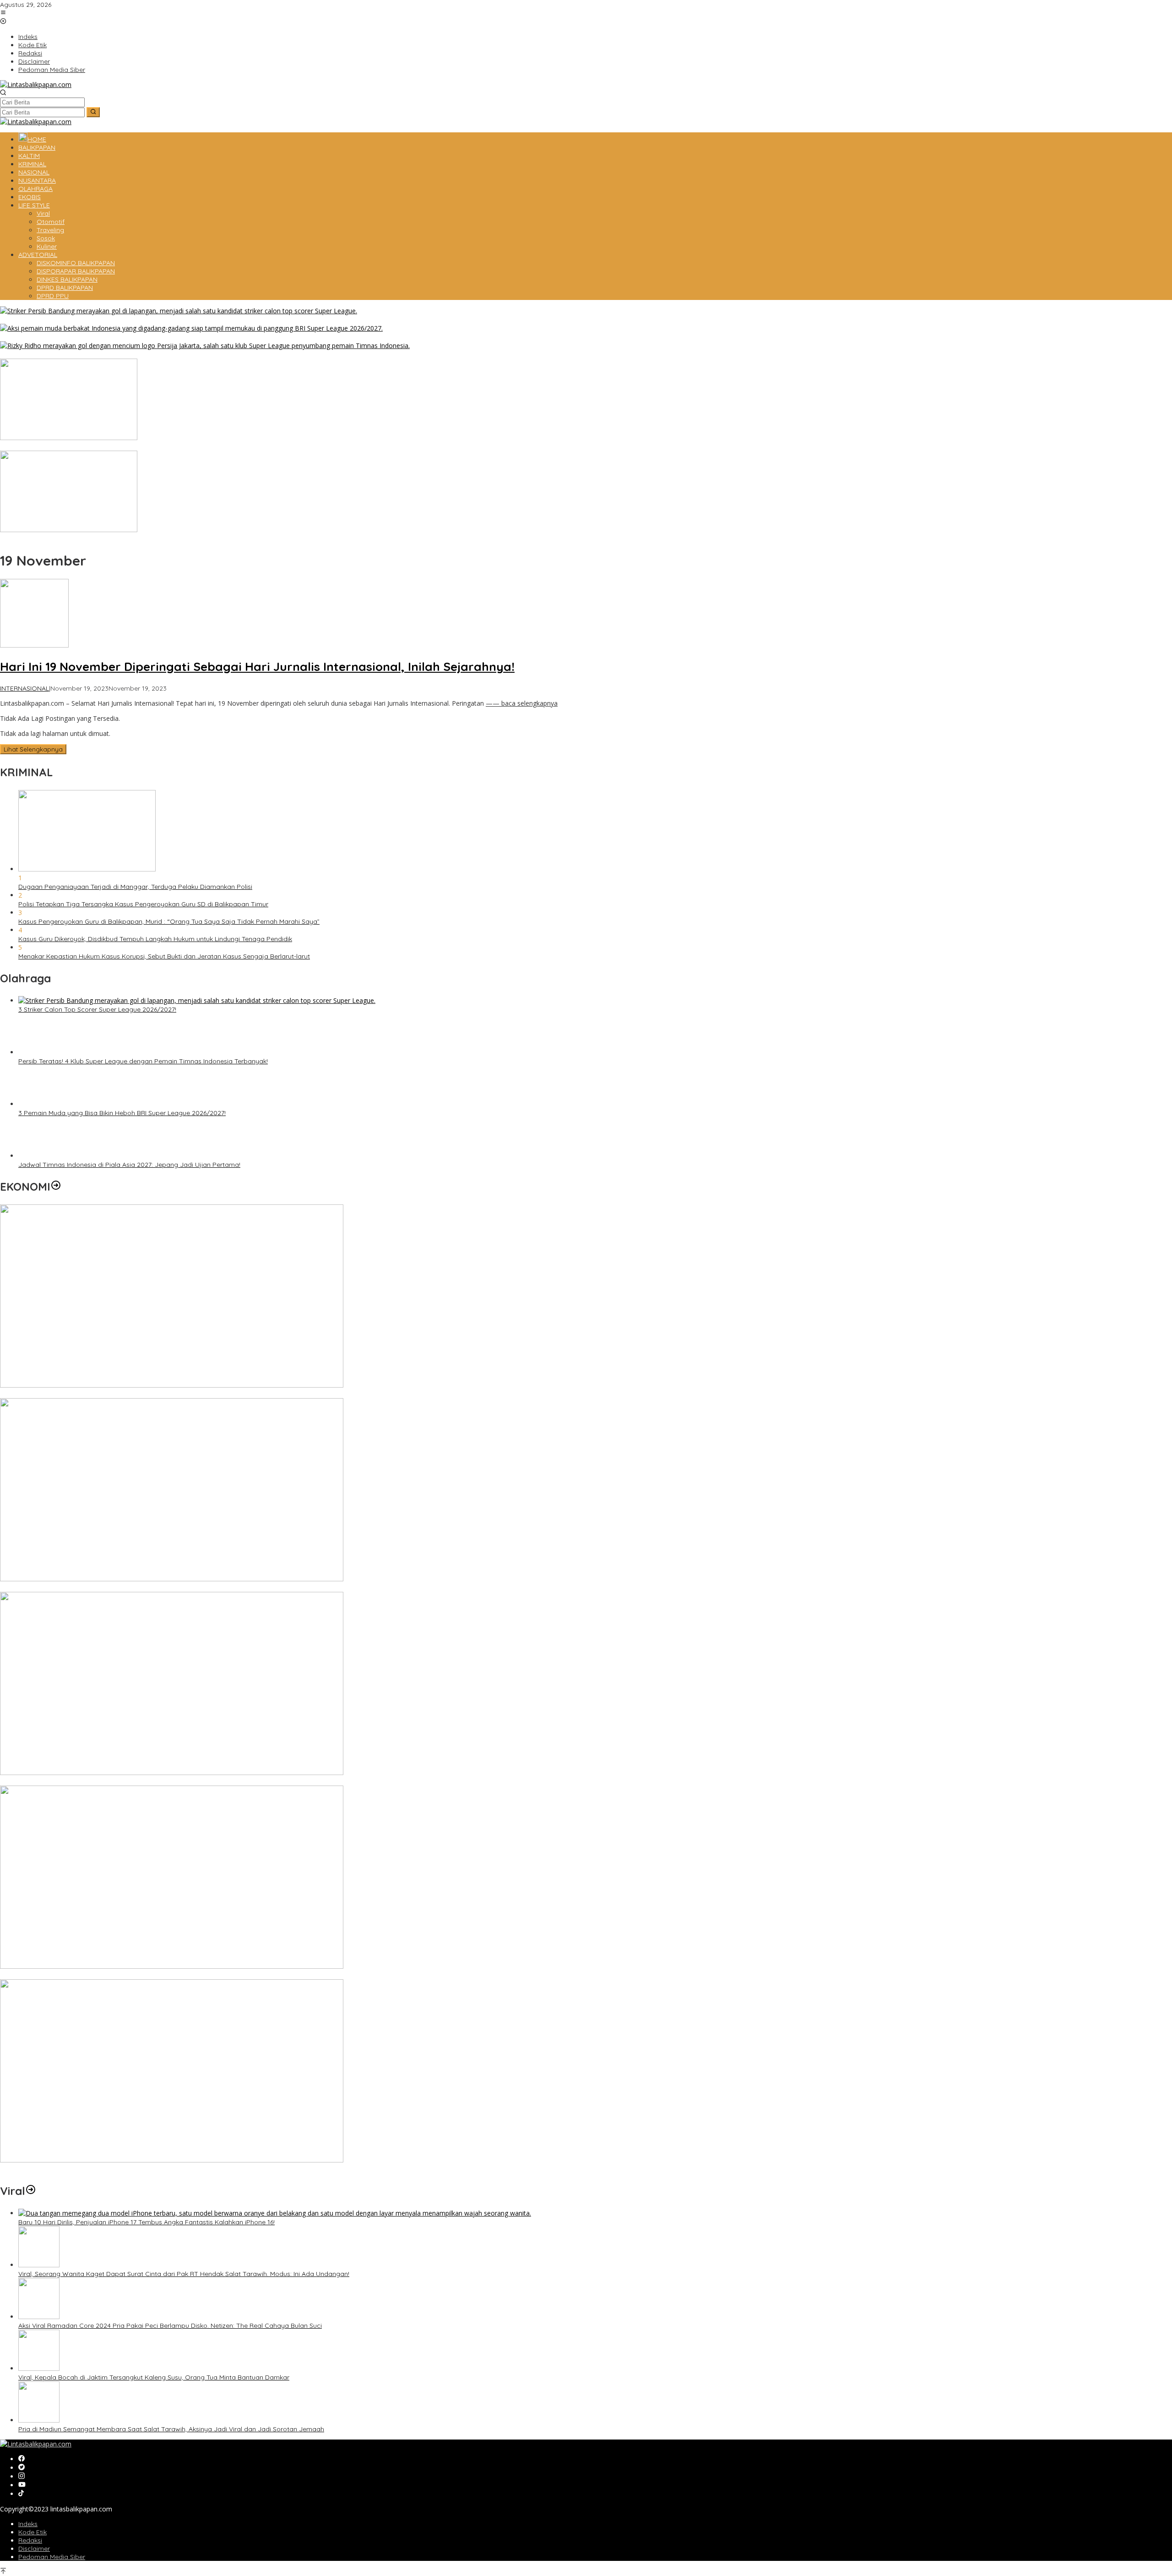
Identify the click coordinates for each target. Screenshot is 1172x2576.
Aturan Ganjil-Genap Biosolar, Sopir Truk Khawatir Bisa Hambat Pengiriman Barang (126, 447)
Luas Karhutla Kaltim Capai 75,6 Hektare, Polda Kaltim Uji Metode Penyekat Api (120, 539)
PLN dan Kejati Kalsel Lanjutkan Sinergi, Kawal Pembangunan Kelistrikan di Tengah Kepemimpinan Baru (157, 2038)
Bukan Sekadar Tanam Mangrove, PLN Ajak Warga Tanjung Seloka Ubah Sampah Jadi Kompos (146, 2232)
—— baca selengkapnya (522, 703)
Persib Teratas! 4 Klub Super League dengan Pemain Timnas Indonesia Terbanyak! (125, 354)
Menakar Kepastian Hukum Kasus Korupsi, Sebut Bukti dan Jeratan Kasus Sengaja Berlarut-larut (164, 956)
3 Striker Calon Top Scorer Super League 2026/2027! (79, 320)
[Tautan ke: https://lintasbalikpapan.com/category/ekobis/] (56, 1830)
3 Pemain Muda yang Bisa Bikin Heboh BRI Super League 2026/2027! (104, 337)
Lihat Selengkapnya (33, 749)
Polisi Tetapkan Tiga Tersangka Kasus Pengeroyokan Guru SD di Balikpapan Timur (143, 904)
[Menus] (3, 13)
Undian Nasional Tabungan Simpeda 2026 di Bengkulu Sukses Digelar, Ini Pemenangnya (133, 2425)
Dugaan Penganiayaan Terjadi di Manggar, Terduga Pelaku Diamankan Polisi (135, 887)
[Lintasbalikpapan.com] (36, 84)
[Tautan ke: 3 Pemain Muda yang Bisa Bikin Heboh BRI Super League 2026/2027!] (191, 328)
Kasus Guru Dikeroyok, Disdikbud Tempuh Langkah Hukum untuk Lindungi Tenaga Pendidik (155, 939)
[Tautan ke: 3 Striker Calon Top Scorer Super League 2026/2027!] (179, 311)
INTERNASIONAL (24, 688)
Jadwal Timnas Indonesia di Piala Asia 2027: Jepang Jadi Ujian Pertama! (129, 1808)
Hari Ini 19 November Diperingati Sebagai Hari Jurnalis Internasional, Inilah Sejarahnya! (257, 667)
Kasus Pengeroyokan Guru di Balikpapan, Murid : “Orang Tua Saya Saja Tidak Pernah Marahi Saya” (169, 921)
